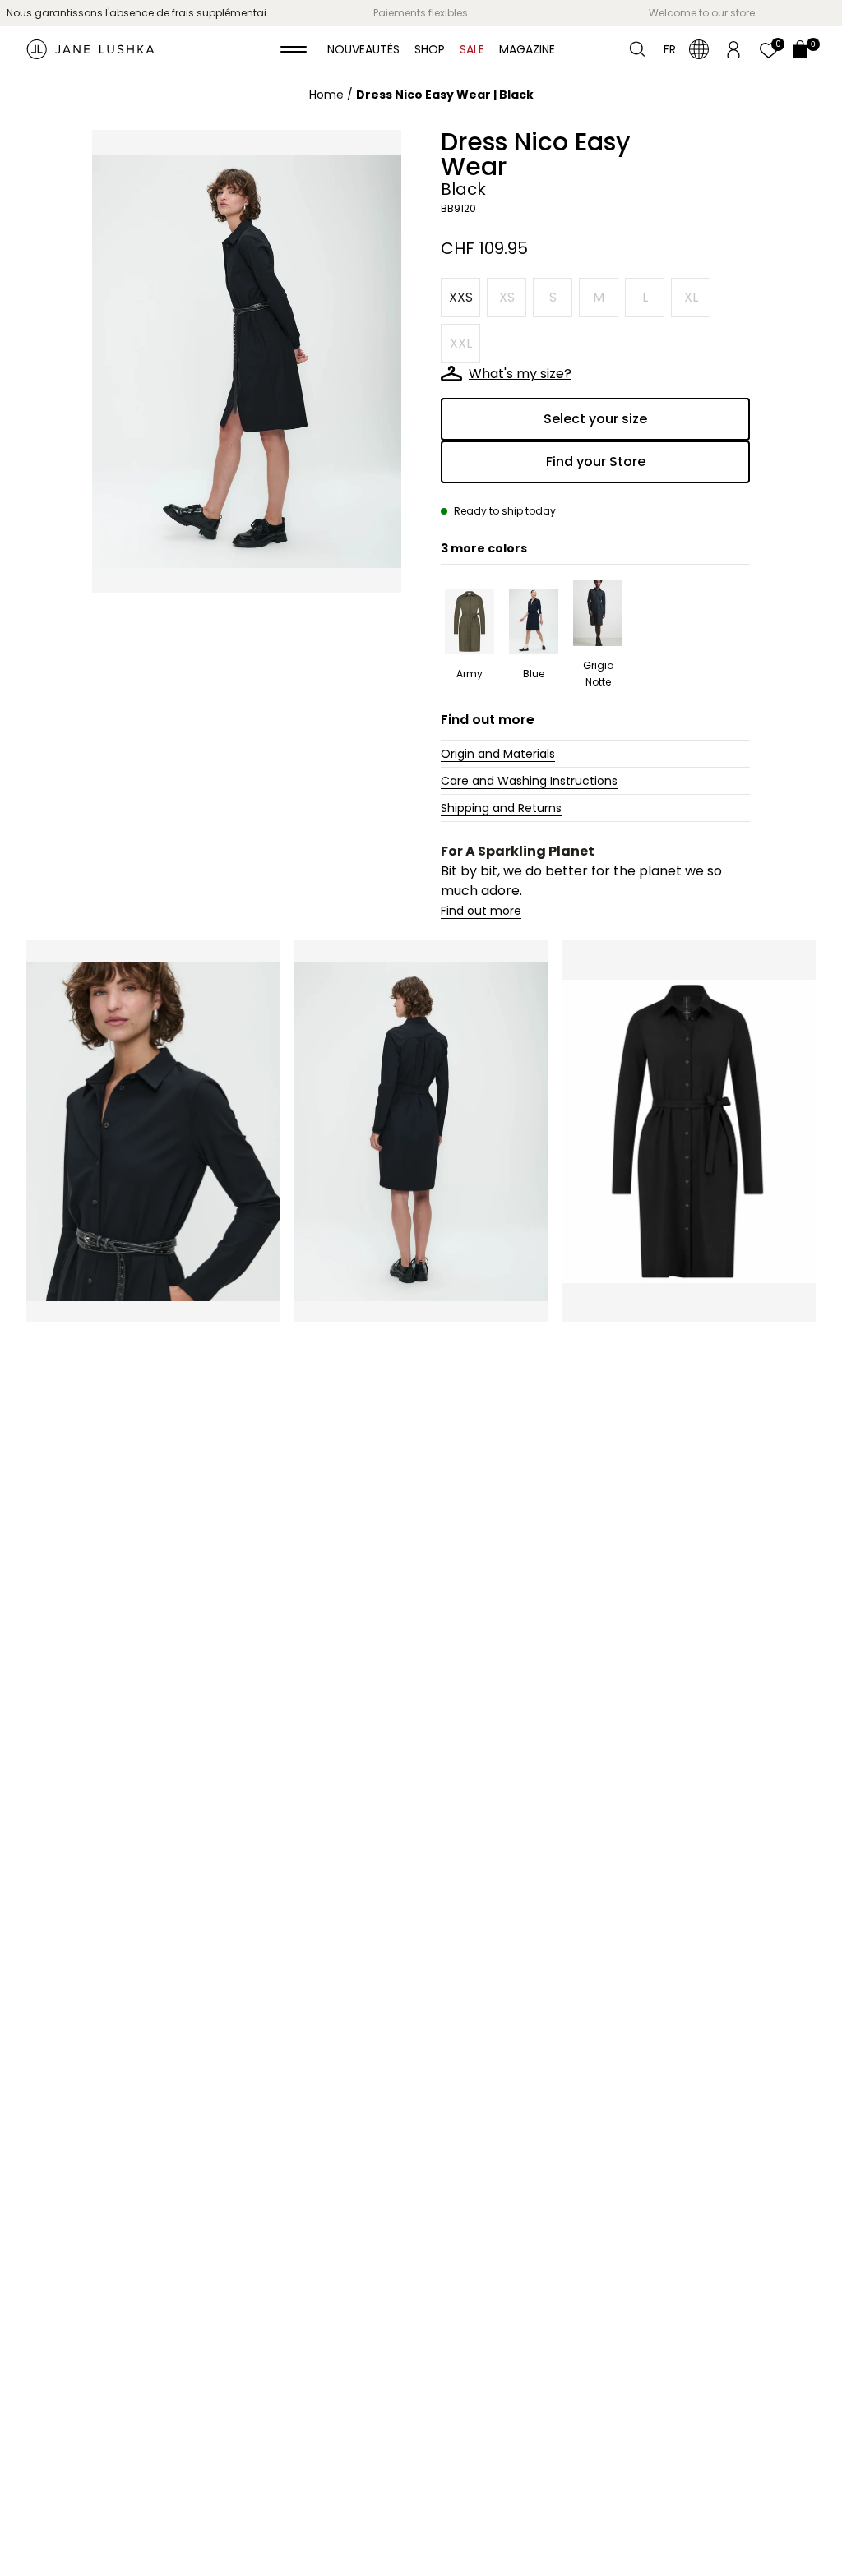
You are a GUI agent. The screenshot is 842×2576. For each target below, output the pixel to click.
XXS (461, 297)
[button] (294, 49)
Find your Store (596, 462)
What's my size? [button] (520, 374)
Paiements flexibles (421, 13)
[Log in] (733, 48)
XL (691, 297)
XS (507, 297)
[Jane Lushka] (90, 49)
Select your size (595, 419)
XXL (461, 343)
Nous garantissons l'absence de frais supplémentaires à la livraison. (143, 13)
